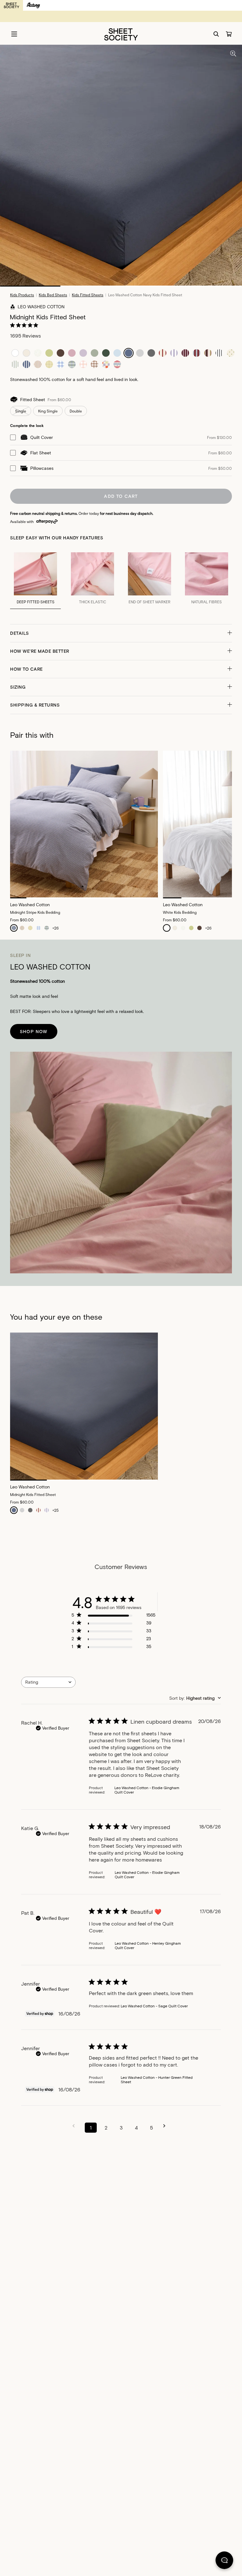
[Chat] (224, 2562)
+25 (55, 1510)
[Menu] (14, 34)
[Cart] (229, 34)
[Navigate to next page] (166, 2126)
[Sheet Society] (121, 34)
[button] (121, 633)
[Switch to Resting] (33, 5)
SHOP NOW (34, 1031)
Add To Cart (121, 496)
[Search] (216, 34)
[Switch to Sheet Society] (12, 5)
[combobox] (48, 1682)
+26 (55, 928)
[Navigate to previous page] (76, 2126)
